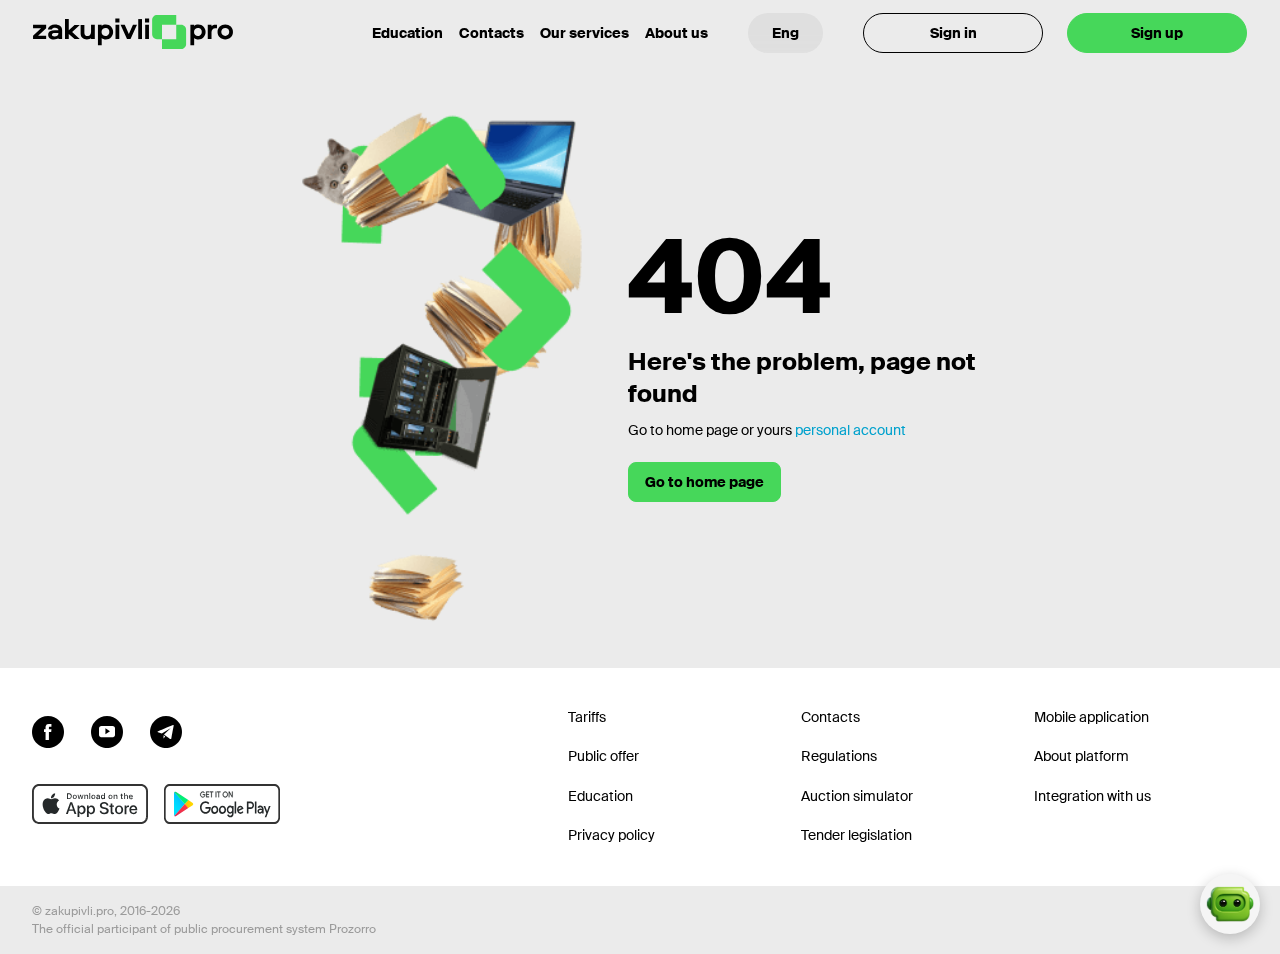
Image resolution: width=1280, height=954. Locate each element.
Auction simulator (857, 796)
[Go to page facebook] (48, 730)
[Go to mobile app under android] (222, 804)
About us (676, 33)
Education (407, 33)
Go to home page (704, 482)
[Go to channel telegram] (166, 730)
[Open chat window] (1230, 904)
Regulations (839, 756)
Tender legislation (856, 835)
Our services (584, 33)
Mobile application (1091, 717)
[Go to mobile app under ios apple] (90, 804)
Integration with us (1092, 796)
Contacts (491, 33)
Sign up (1157, 33)
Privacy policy (611, 835)
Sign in (953, 33)
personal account (850, 430)
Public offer (603, 756)
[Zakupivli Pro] (133, 32)
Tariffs (587, 717)
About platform (1081, 756)
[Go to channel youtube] (107, 730)
